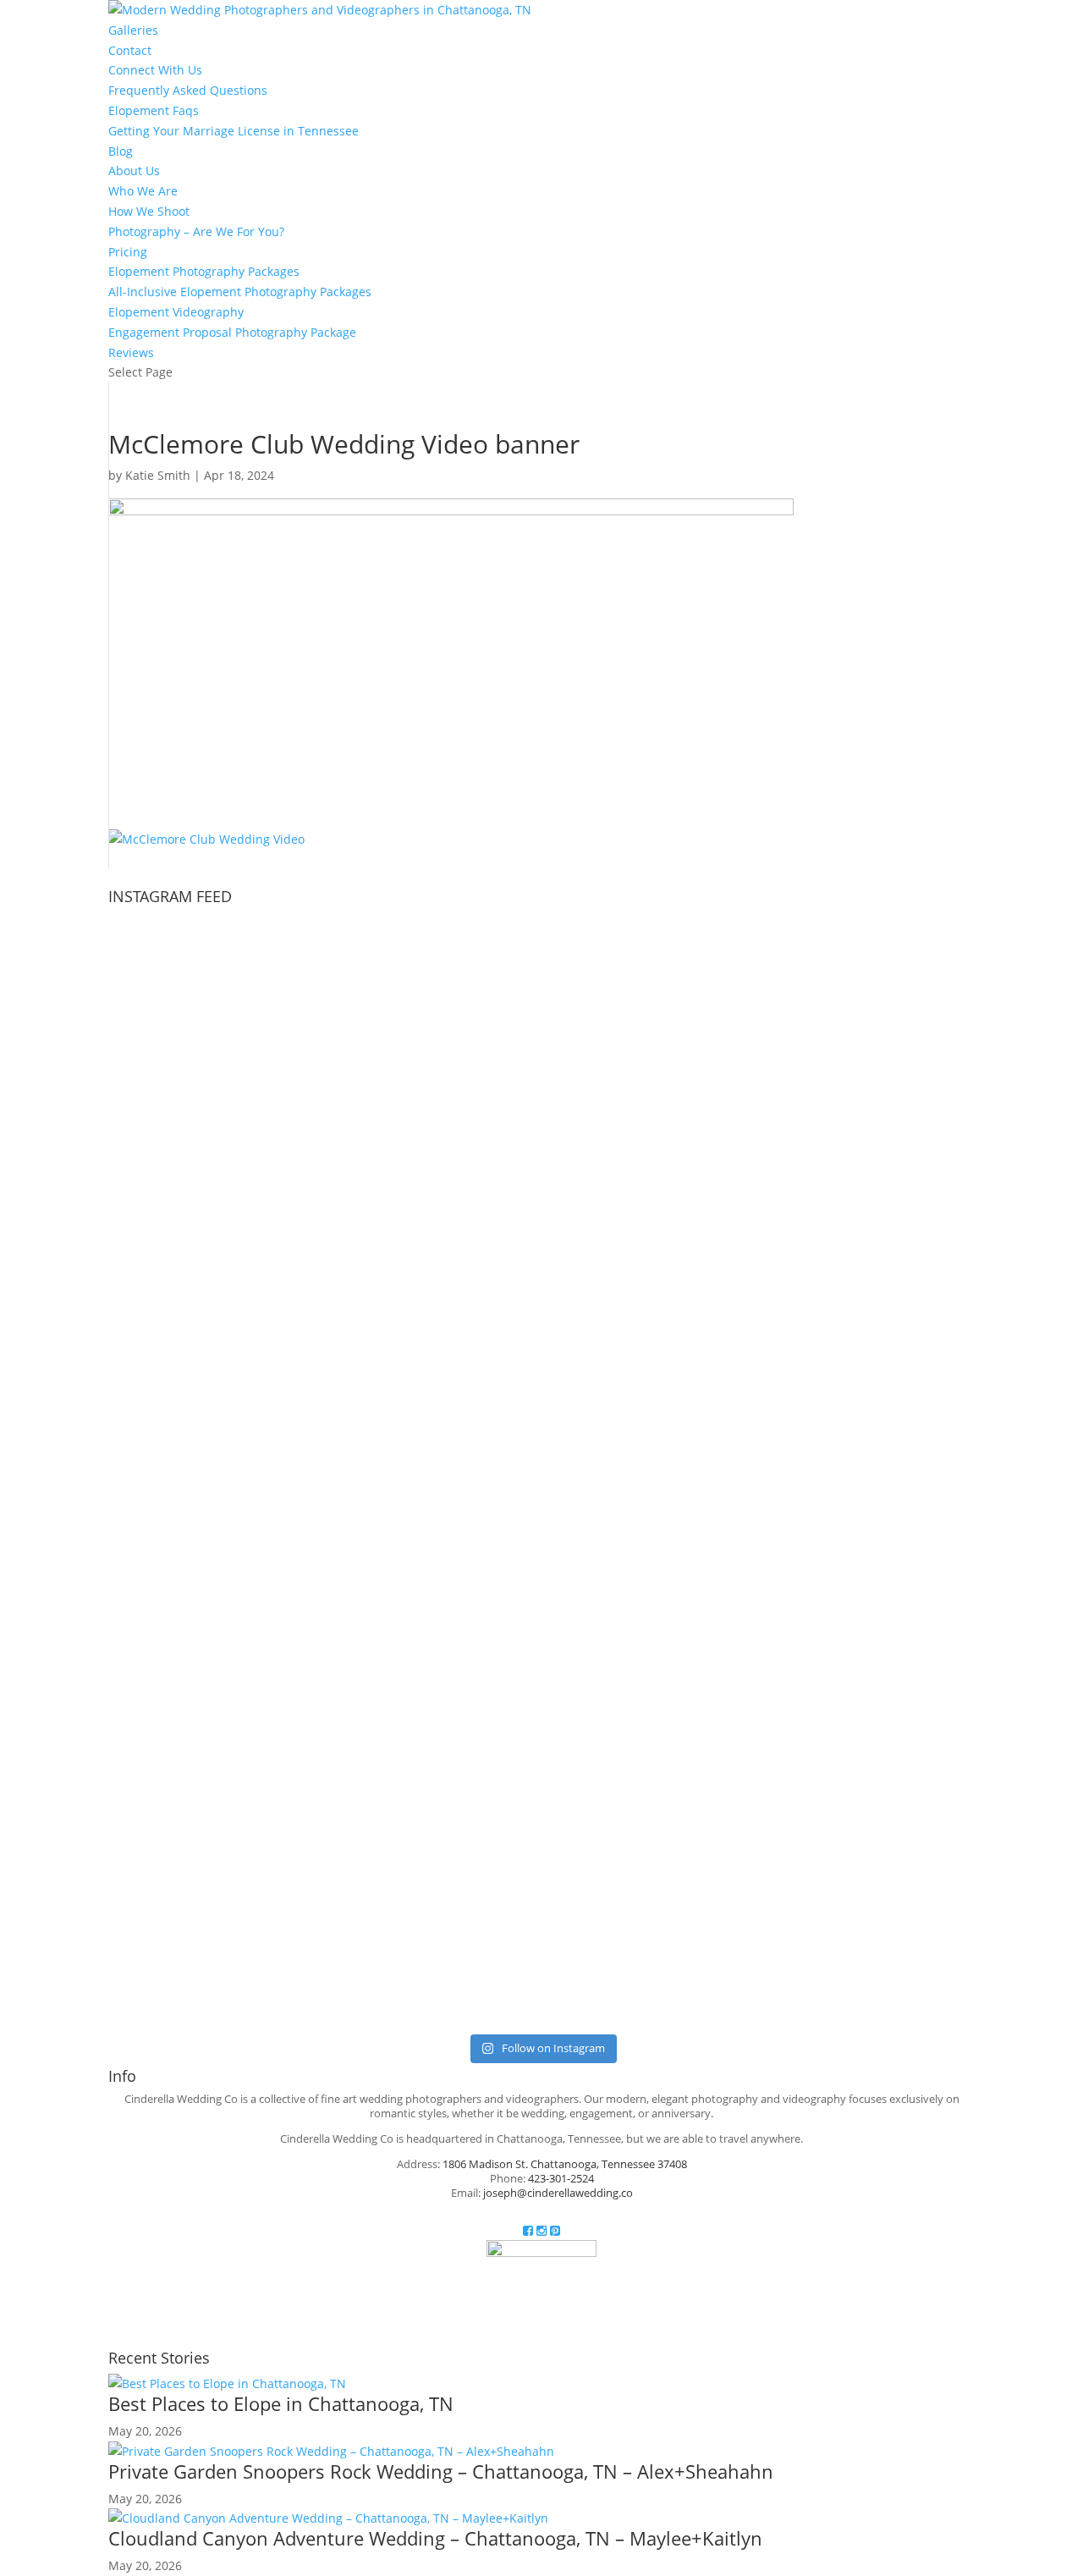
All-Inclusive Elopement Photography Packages (240, 292)
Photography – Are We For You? (196, 231)
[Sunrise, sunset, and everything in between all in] (832, 1301)
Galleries (133, 30)
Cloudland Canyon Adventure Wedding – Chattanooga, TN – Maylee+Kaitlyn (435, 2538)
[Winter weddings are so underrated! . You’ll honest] (541, 1013)
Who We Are (143, 191)
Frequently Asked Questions (188, 90)
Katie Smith (158, 475)
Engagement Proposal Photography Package (232, 332)
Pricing (128, 252)
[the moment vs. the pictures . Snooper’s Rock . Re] (541, 1598)
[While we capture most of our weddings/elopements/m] (251, 1331)
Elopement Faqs (154, 110)
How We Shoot (149, 211)
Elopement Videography (176, 312)
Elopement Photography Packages (204, 271)
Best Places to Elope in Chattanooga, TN (281, 2403)
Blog (121, 151)
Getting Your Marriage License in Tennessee (234, 131)
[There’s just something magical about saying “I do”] (832, 1749)
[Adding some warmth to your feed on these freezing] (832, 993)
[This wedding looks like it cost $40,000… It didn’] (251, 1053)
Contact (130, 50)
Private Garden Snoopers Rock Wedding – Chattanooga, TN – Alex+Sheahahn (441, 2471)
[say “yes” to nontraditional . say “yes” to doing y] (251, 1607)
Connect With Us (155, 70)
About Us (134, 171)
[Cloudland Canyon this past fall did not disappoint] (541, 1301)
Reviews (131, 352)
